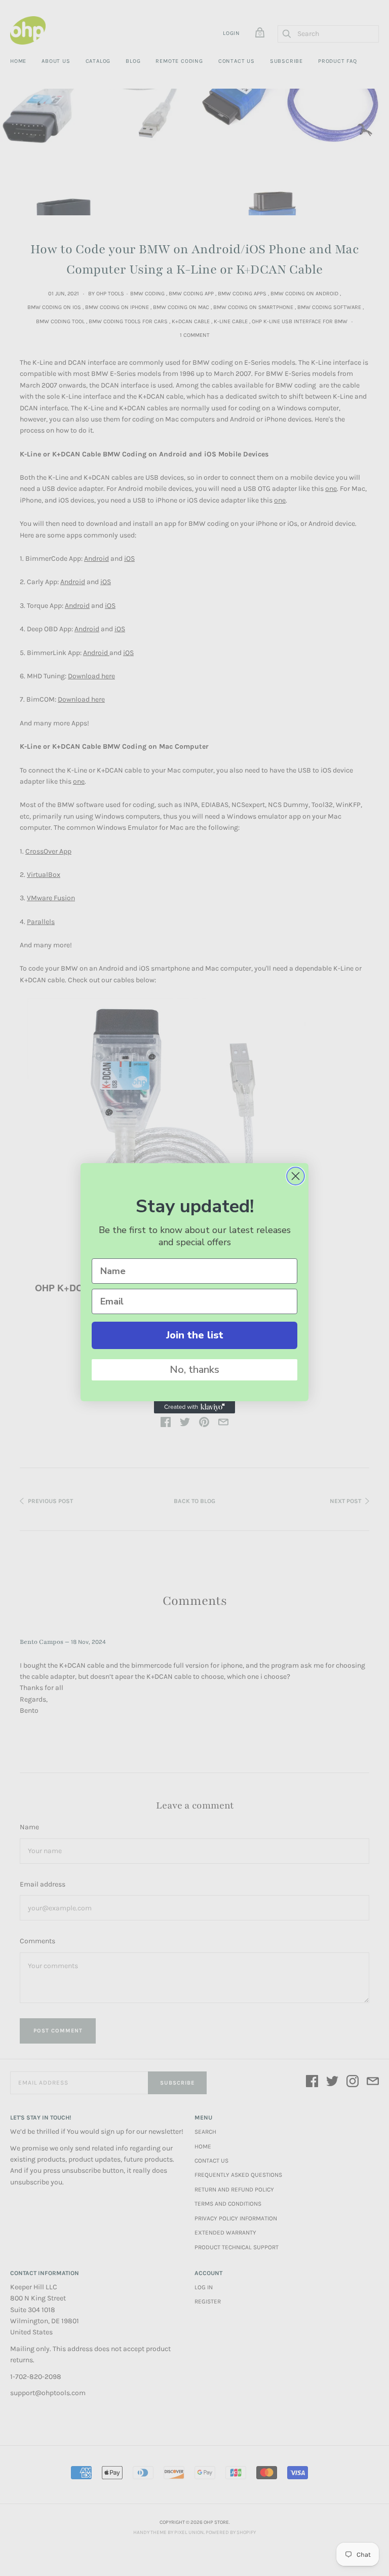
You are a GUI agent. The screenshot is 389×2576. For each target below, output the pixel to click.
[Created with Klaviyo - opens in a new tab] (194, 1407)
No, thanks (194, 1370)
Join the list (195, 1335)
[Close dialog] (296, 1176)
